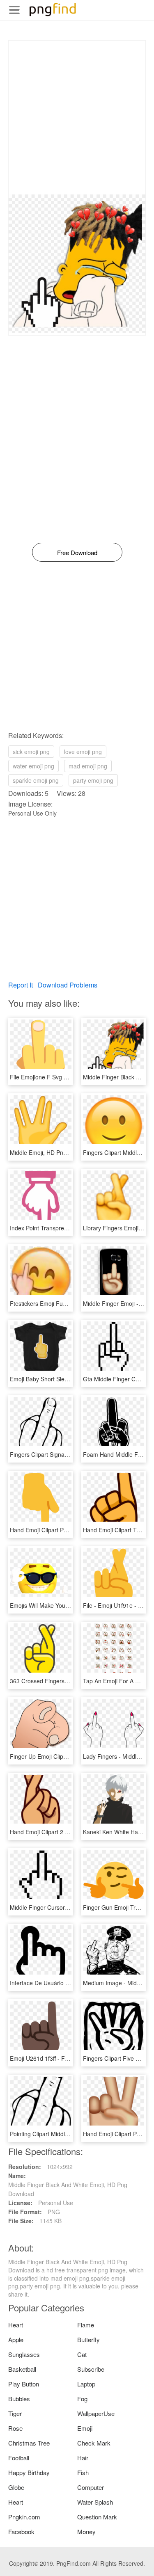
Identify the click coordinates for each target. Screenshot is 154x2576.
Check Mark (94, 2443)
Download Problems (68, 985)
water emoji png (33, 766)
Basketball (22, 2369)
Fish (83, 2472)
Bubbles (19, 2399)
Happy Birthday (29, 2472)
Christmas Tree (29, 2443)
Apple (16, 2339)
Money (86, 2531)
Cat (82, 2354)
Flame (86, 2325)
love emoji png (83, 752)
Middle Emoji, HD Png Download (52, 1152)
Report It (21, 985)
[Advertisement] (77, 118)
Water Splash (95, 2502)
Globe (16, 2487)
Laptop (86, 2384)
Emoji (85, 2428)
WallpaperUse (96, 2413)
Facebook (21, 2531)
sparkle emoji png (36, 780)
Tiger (15, 2413)
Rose (15, 2428)
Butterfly (88, 2339)
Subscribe (91, 2369)
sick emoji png (31, 752)
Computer (91, 2487)
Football (19, 2458)
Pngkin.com (24, 2517)
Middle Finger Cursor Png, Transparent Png (67, 1907)
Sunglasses (24, 2354)
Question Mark (97, 2517)
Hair (83, 2458)
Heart (16, 2325)
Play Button (24, 2384)
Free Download (77, 552)
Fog (82, 2399)
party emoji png (93, 780)
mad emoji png (88, 766)
